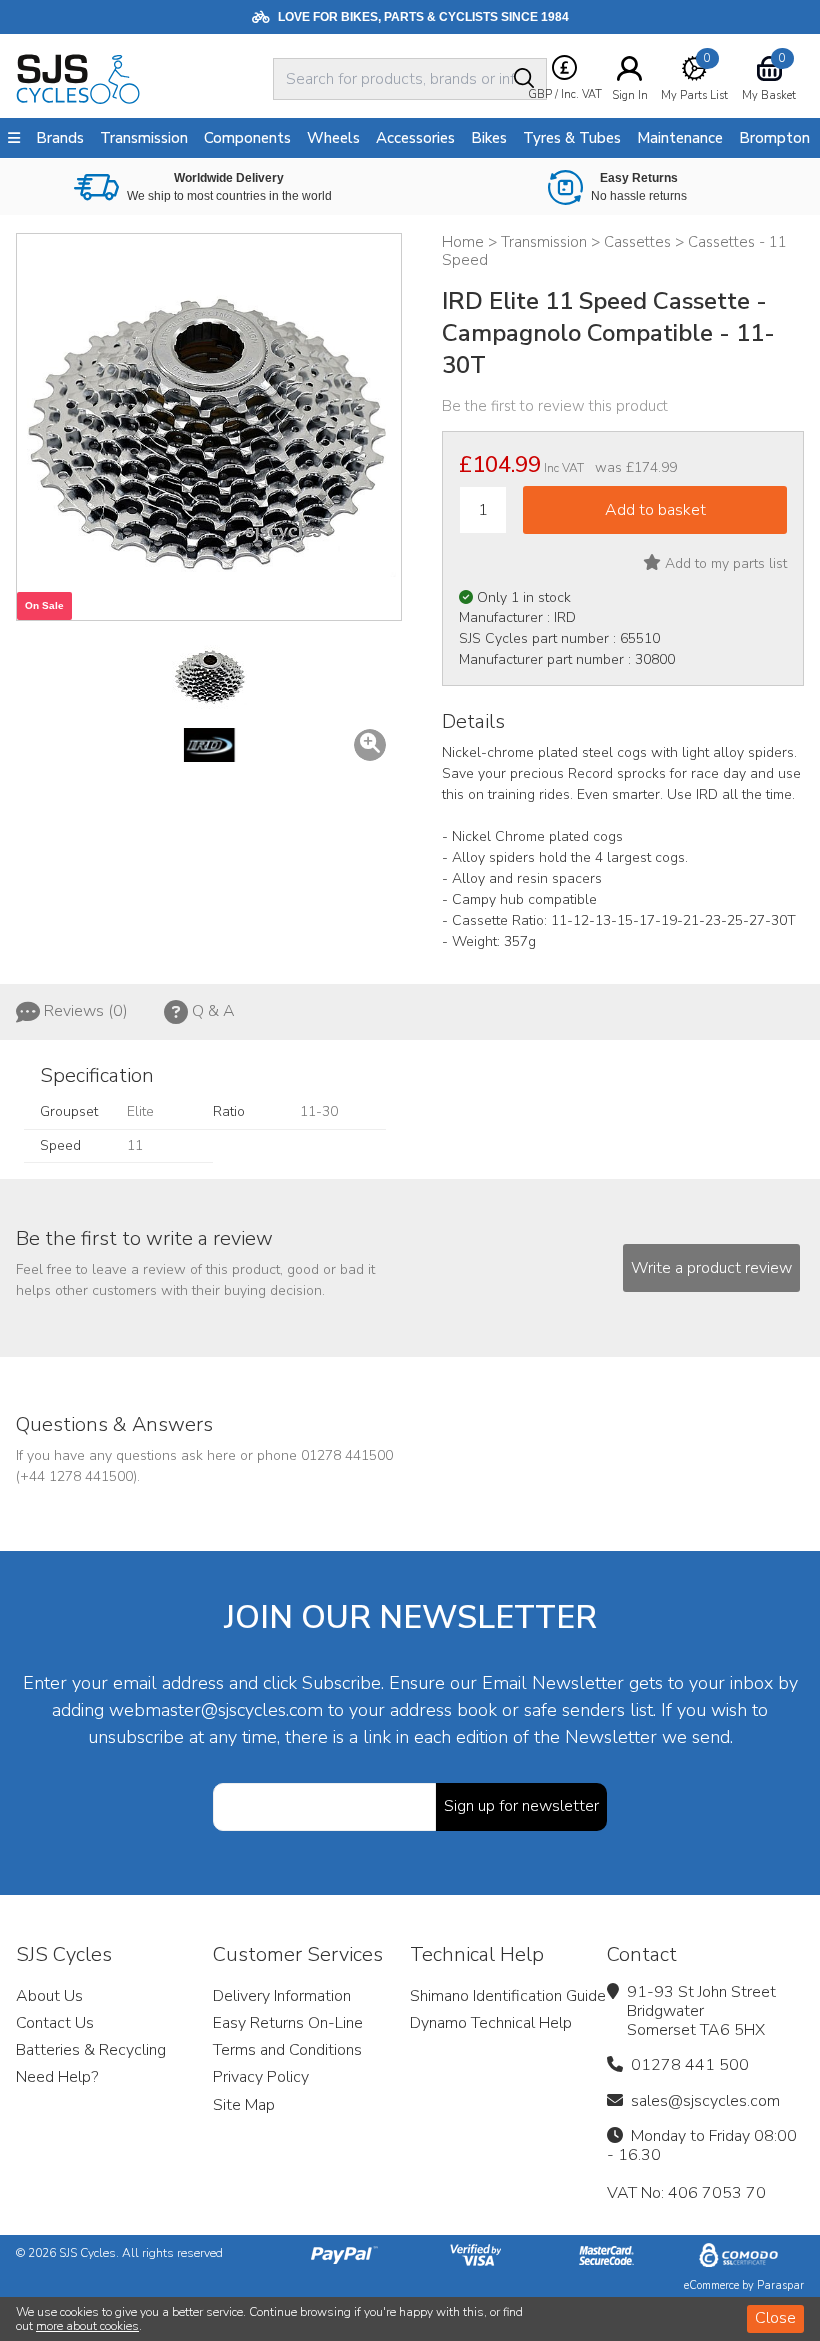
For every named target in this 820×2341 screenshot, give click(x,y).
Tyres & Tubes (572, 138)
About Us (49, 1996)
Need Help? (57, 2077)
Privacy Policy (261, 2077)
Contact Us (55, 2023)
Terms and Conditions (287, 2050)
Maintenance (680, 138)
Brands (60, 138)
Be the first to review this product (555, 406)
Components (247, 138)
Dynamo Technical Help (491, 2023)
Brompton (774, 138)
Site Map (244, 2105)
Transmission (144, 138)
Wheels (333, 138)
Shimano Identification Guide (508, 1996)
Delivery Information (282, 1996)
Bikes (489, 138)
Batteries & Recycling (91, 2050)
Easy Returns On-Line (288, 2023)
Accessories (415, 138)
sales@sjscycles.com (705, 2101)
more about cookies (87, 2326)
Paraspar (780, 2285)
